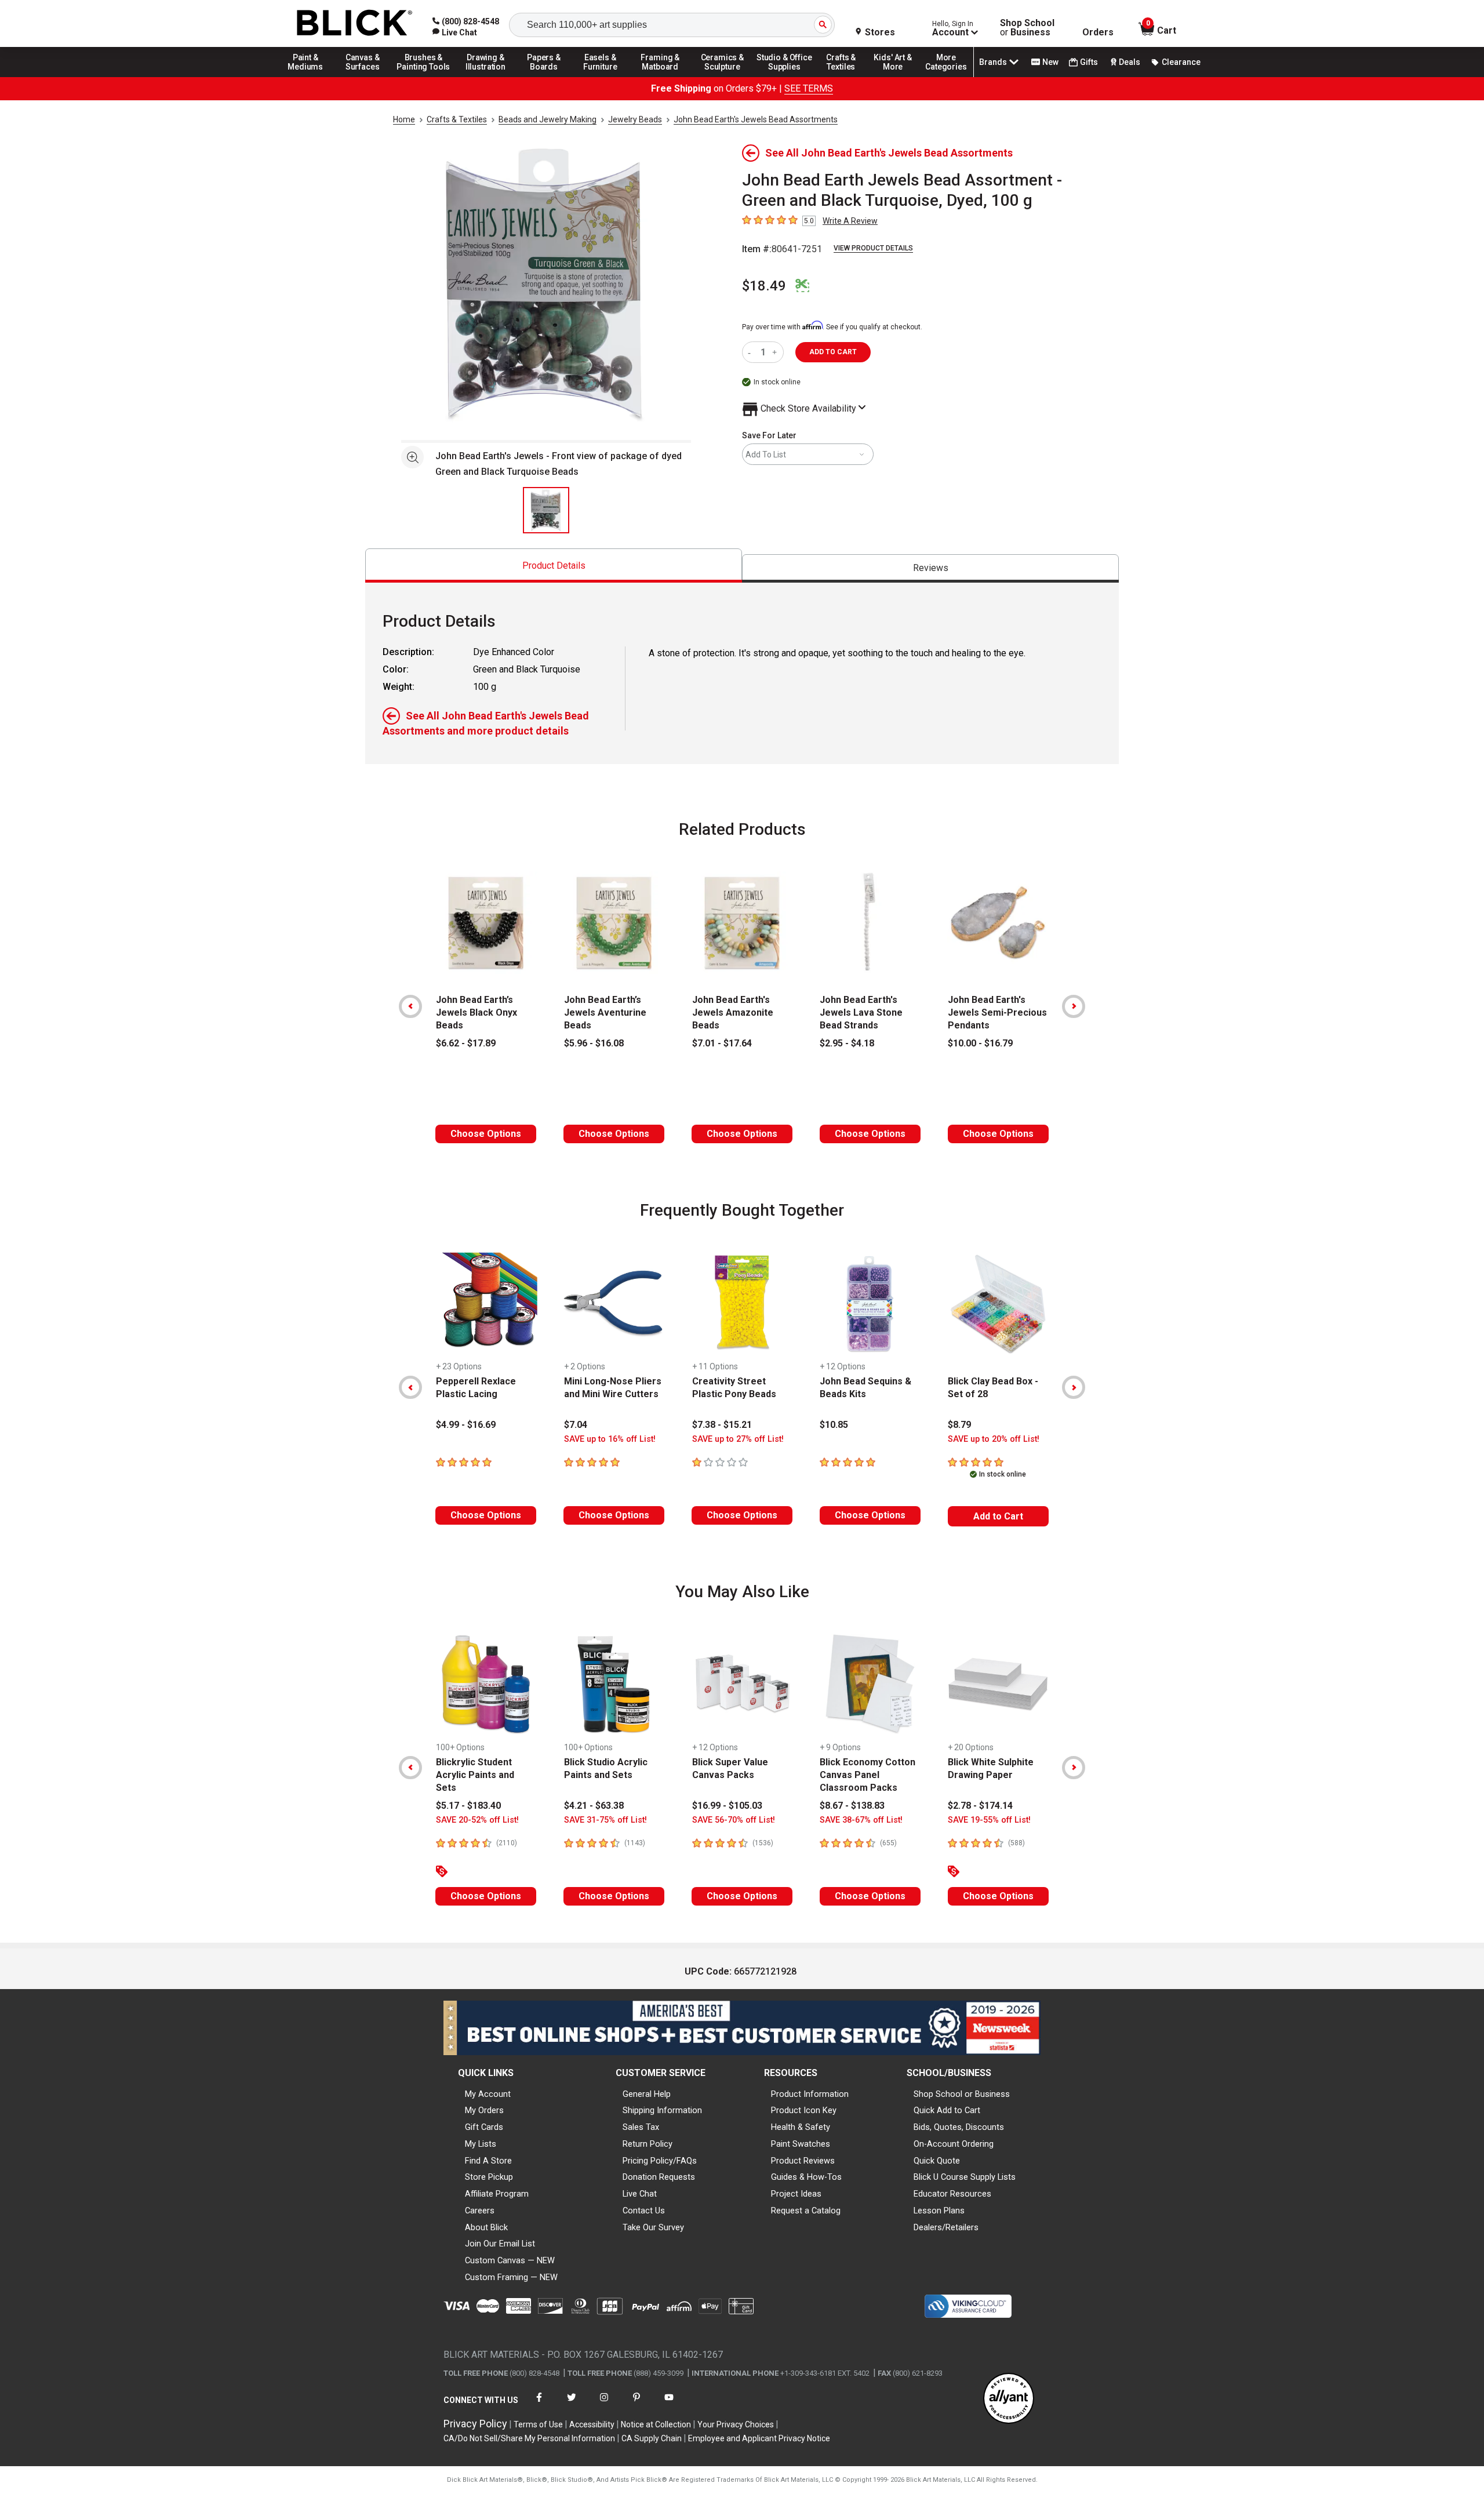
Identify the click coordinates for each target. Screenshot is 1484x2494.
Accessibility (592, 2424)
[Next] (1074, 1006)
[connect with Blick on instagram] (604, 2404)
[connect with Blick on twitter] (572, 2404)
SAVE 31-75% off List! (605, 1820)
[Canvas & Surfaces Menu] (363, 77)
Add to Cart (998, 1516)
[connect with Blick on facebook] (539, 2404)
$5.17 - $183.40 (468, 1806)
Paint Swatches (801, 2144)
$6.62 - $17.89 (466, 1043)
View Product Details (873, 248)
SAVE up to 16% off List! (610, 1439)
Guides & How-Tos (806, 2177)
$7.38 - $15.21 (722, 1425)
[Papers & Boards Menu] (548, 77)
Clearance (1181, 62)
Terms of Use (538, 2424)
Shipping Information (662, 2110)
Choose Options (486, 1134)
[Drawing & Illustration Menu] (486, 77)
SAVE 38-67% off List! (861, 1820)
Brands (993, 62)
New (1050, 62)
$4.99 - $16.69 (466, 1425)
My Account (488, 2094)
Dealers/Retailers (946, 2227)
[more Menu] (946, 77)
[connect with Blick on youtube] (669, 2404)
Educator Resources (952, 2194)
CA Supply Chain (652, 2438)
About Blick (486, 2227)
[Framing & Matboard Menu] (660, 77)
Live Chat (640, 2194)
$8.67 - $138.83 (852, 1806)
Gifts (1089, 62)
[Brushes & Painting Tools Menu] (424, 77)
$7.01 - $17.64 (722, 1043)
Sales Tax (641, 2127)
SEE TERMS (809, 88)
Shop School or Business (962, 2094)
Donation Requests (659, 2177)
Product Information (810, 2094)
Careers (480, 2211)
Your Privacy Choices (736, 2424)
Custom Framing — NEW (511, 2277)
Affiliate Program (497, 2194)
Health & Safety (801, 2127)
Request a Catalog (806, 2211)
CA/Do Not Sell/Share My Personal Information (529, 2438)
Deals (1130, 62)
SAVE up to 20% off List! (994, 1439)
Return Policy (648, 2144)
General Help (647, 2094)
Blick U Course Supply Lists (965, 2177)
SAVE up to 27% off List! (738, 1439)
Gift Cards (484, 2127)
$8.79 (959, 1425)
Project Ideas (796, 2194)
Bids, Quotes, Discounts (959, 2127)
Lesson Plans (939, 2211)
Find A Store (488, 2161)
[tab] (554, 566)
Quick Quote (937, 2161)
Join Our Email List (500, 2244)
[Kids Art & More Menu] (898, 77)
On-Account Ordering (954, 2144)
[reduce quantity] (752, 352)
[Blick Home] (355, 23)
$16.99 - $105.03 (727, 1806)
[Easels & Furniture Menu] (602, 77)
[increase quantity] (776, 352)
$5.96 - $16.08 (594, 1043)
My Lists (481, 2144)
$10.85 (834, 1425)
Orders (1098, 32)
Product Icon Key (804, 2110)
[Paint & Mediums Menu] (310, 77)
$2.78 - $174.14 (980, 1806)
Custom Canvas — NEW (510, 2260)
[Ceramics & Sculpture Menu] (722, 77)
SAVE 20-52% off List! (477, 1820)
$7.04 (576, 1425)
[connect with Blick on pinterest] (636, 2404)
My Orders (484, 2110)
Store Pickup (489, 2177)
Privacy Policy (475, 2424)
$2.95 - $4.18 (847, 1043)
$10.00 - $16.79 (980, 1043)
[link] (455, 32)
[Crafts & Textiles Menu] (846, 77)
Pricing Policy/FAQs (660, 2161)
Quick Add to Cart (947, 2110)
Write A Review (850, 221)
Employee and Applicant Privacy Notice (759, 2438)
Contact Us (644, 2211)
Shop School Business (1027, 28)
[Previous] (410, 1006)
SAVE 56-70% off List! (734, 1820)
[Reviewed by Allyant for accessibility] (1009, 2399)
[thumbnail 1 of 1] (546, 510)
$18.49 (764, 286)
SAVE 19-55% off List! (989, 1820)
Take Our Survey (653, 2227)
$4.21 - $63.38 (594, 1806)
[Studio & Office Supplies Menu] (784, 77)
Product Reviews (803, 2161)
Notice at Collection (656, 2424)
